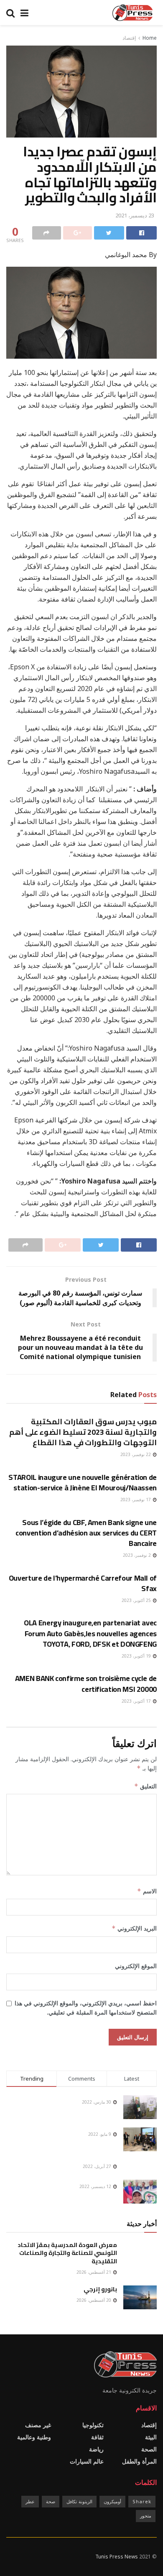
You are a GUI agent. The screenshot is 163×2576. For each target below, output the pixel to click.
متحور (146, 2516)
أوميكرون (112, 2501)
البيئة (151, 2437)
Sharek (142, 2501)
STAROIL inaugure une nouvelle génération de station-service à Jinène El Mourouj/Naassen (83, 1482)
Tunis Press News (117, 2557)
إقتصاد (129, 38)
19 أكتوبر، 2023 (137, 1656)
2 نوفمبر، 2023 (138, 1555)
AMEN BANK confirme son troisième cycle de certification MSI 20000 (86, 1683)
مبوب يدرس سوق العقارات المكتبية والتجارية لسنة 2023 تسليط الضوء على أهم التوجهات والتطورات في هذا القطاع (83, 1432)
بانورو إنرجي (100, 2289)
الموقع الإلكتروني (136, 1966)
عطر (30, 2501)
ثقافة (97, 2437)
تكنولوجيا (93, 2425)
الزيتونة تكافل (79, 2501)
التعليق (145, 1786)
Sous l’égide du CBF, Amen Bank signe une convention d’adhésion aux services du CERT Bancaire (86, 1533)
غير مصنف (38, 2425)
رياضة (96, 2449)
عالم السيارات (87, 2461)
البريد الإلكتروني (134, 1928)
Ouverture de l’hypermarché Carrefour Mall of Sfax (83, 1583)
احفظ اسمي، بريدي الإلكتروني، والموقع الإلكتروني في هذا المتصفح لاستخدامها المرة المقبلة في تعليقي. (86, 2008)
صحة (51, 2501)
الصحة (149, 2449)
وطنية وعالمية (34, 2437)
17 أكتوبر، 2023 (137, 1701)
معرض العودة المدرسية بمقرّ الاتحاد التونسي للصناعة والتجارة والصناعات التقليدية (67, 2253)
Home (150, 38)
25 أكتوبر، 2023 (137, 1600)
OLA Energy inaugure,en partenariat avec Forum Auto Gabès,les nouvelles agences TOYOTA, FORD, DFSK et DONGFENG (90, 1633)
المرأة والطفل (139, 2461)
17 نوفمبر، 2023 (136, 1500)
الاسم (147, 1891)
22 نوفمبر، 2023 (136, 1454)
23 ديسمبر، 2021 (135, 215)
